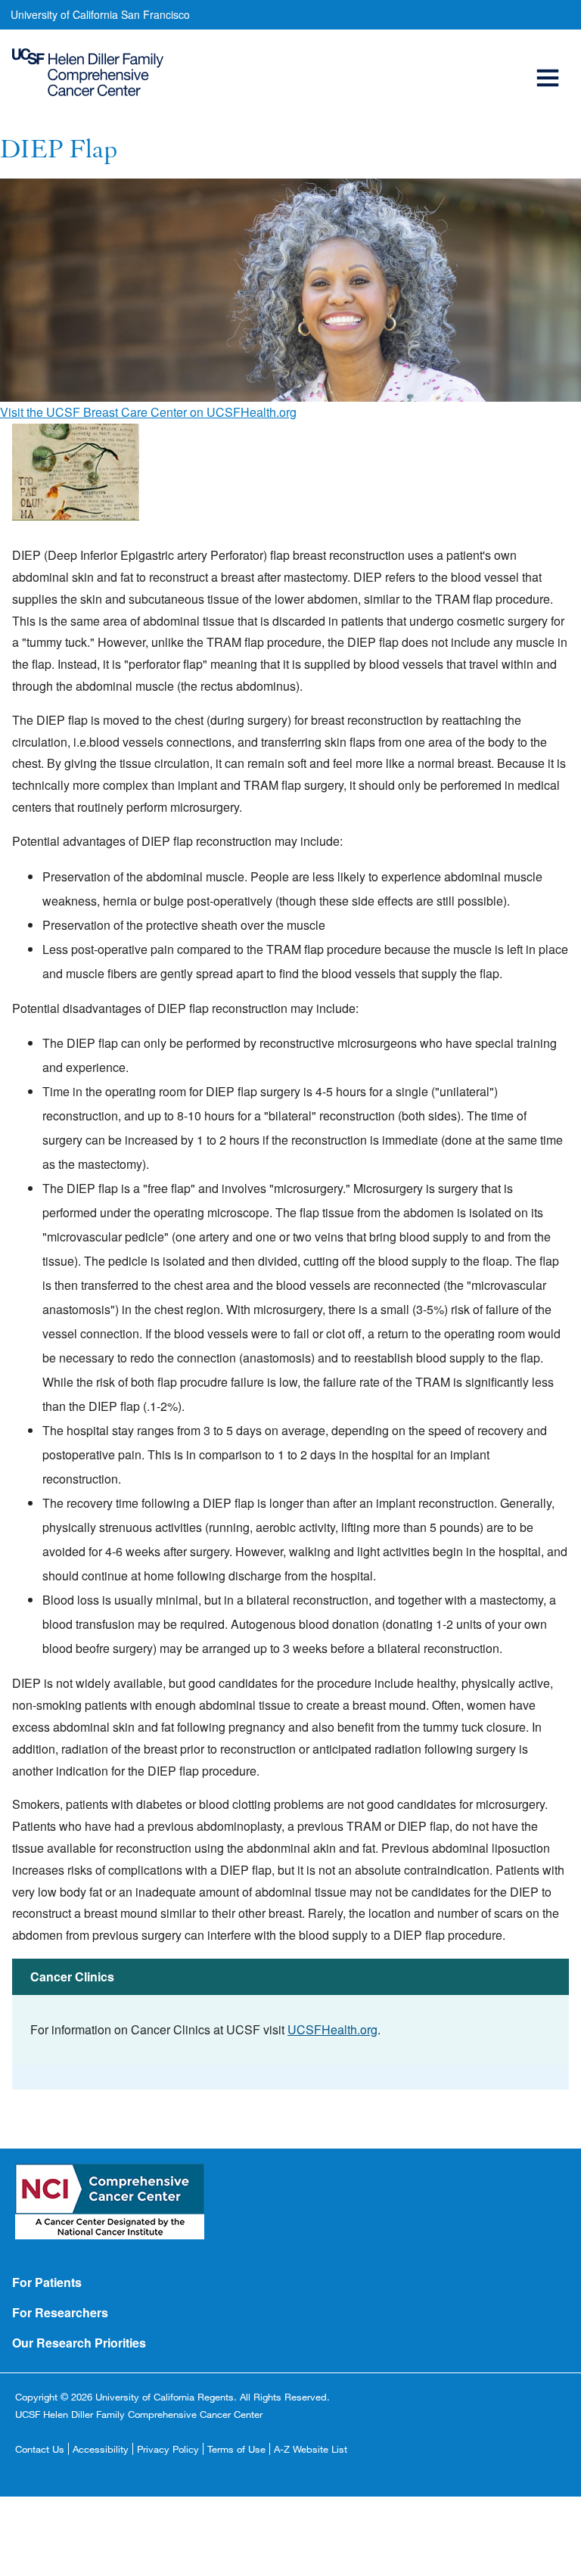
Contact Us (40, 2449)
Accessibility (101, 2449)
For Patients (47, 2282)
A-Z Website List (311, 2449)
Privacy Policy (168, 2449)
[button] (550, 61)
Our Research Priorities (79, 2343)
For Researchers (60, 2312)
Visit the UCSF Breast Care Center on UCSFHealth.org (148, 412)
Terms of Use (236, 2449)
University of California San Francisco (100, 14)
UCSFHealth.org (332, 2029)
